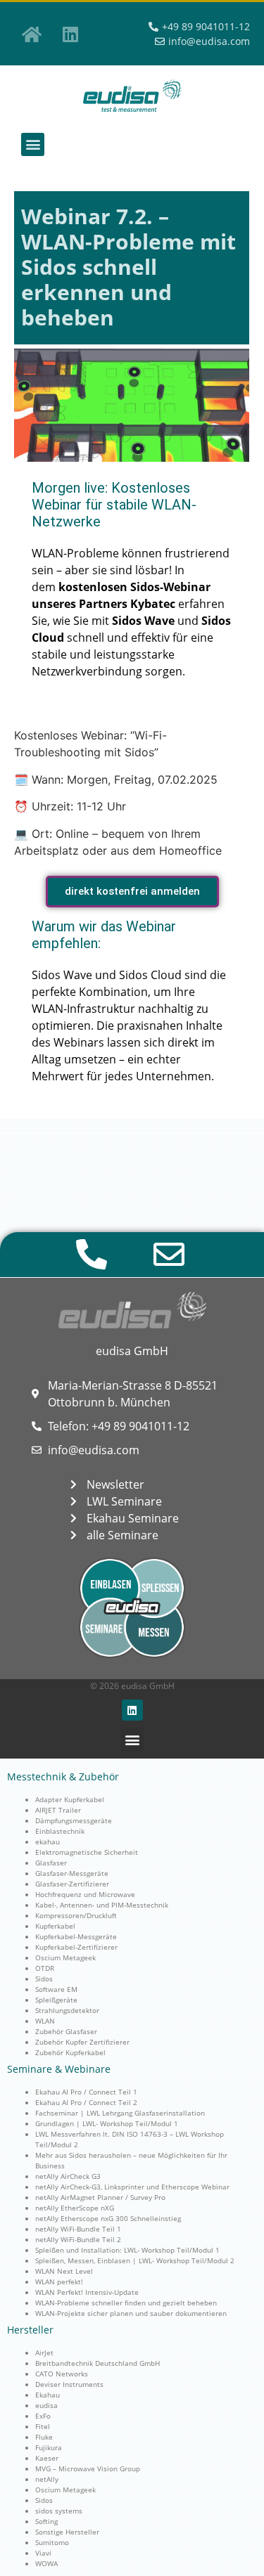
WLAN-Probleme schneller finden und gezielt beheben (126, 2303)
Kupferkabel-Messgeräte (76, 1936)
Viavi (43, 2553)
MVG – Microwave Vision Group (88, 2468)
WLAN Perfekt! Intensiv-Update (87, 2292)
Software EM (56, 1989)
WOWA (46, 2563)
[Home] (32, 34)
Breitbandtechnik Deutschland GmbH (98, 2363)
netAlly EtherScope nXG (75, 2208)
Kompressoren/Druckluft (76, 1915)
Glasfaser (51, 1863)
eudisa (46, 2405)
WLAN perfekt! (59, 2281)
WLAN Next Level (64, 2271)
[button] (33, 144)
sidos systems (59, 2511)
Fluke (44, 2437)
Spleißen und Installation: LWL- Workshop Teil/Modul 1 (127, 2250)
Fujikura (49, 2447)
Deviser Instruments (69, 2384)
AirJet (44, 2352)
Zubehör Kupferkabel (70, 2052)
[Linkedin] (70, 34)
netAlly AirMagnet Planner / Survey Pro (100, 2197)
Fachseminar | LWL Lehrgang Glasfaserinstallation (120, 2113)
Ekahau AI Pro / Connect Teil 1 (86, 2092)
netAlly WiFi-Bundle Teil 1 (78, 2229)
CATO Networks (62, 2374)
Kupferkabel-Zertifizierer (76, 1947)
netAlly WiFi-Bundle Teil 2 (78, 2239)
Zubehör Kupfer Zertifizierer (82, 2042)
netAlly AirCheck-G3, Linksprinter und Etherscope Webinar (132, 2187)
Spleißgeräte (56, 2000)
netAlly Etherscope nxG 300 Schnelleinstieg (108, 2218)
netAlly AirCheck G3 (68, 2176)
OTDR (45, 1968)
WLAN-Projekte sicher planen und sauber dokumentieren (131, 2313)
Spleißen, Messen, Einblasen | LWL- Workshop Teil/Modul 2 (135, 2260)
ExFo (43, 2416)
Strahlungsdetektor (67, 2010)
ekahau (48, 1842)
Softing (46, 2521)
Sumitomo (52, 2542)
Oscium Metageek (65, 1957)
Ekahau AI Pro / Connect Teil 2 (86, 2102)
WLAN (45, 2021)
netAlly (47, 2479)
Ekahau (48, 2395)
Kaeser (47, 2458)
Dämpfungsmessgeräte (74, 1820)
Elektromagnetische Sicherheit (87, 1852)
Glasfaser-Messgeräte (72, 1873)
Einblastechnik (60, 1831)
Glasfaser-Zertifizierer (72, 1884)
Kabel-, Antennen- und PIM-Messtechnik (102, 1905)
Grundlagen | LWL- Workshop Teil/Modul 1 (107, 2123)
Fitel (43, 2426)
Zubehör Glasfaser (66, 2031)
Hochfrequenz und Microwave (85, 1894)
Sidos (44, 1979)
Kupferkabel (55, 1926)
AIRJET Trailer (58, 1810)
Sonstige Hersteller (67, 2532)
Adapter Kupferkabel (70, 1799)
